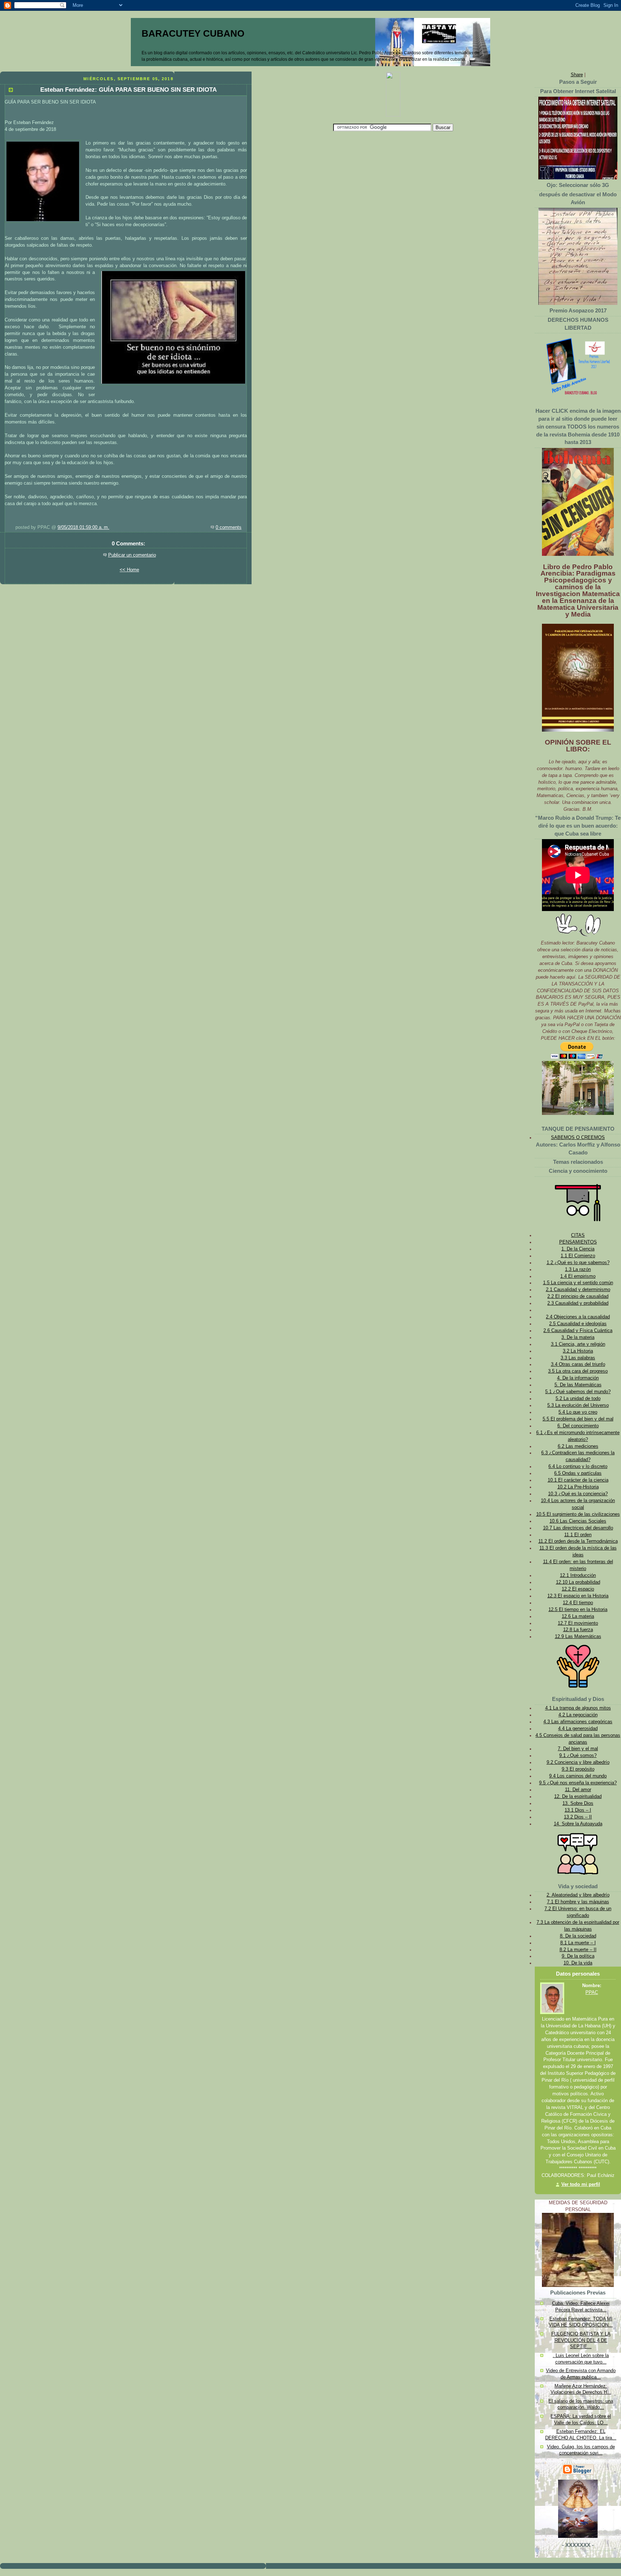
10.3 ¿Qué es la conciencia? (578, 1494)
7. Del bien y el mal (578, 1749)
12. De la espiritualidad (578, 1797)
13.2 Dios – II (578, 1817)
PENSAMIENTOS (578, 1242)
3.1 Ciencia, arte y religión (578, 1344)
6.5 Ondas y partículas (578, 1473)
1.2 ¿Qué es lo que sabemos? (578, 1263)
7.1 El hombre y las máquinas (578, 1902)
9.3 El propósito (578, 1769)
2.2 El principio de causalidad (578, 1296)
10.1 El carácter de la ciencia (578, 1480)
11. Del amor (578, 1790)
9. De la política (578, 1956)
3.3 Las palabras (578, 1358)
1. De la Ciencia (578, 1249)
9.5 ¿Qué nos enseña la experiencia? (578, 1783)
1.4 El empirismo (578, 1276)
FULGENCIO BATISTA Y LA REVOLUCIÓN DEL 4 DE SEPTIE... (581, 2340)
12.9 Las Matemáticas (578, 1637)
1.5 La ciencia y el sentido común (578, 1283)
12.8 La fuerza (578, 1630)
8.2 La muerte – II (578, 1950)
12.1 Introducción (578, 1575)
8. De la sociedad (578, 1936)
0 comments (229, 527)
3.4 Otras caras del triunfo (578, 1364)
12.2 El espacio (578, 1589)
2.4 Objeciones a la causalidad (578, 1317)
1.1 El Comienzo (578, 1256)
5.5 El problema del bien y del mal (578, 1419)
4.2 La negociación (578, 1715)
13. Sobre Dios (578, 1803)
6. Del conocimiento (578, 1426)
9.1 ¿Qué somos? (578, 1756)
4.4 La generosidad (578, 1729)
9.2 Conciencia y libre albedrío (578, 1762)
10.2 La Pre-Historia (578, 1487)
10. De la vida (578, 1963)
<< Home (129, 570)
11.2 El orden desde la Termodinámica (578, 1541)
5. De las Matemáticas (578, 1385)
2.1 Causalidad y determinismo (578, 1290)
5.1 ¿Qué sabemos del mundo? (578, 1392)
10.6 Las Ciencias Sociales (578, 1521)
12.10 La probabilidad (578, 1582)
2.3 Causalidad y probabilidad (578, 1303)
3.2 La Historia (578, 1351)
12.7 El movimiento (578, 1623)
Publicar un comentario (132, 555)
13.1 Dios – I (578, 1810)
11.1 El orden (578, 1535)
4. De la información (578, 1378)
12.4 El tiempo (578, 1603)
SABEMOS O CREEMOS (578, 1138)
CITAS (578, 1235)
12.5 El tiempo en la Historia (578, 1610)
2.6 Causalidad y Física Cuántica (578, 1331)
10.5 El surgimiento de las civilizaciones (578, 1514)
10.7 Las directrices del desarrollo (578, 1528)
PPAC (592, 1992)
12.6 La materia (578, 1616)
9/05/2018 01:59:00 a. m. (83, 527)
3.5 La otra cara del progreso (578, 1371)
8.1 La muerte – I (578, 1943)
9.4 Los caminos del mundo (578, 1776)
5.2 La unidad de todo (578, 1399)
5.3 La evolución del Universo (578, 1405)
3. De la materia (578, 1337)
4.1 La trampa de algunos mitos (578, 1708)
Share (577, 75)
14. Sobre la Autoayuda (578, 1824)
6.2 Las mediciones (578, 1446)
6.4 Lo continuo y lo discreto (578, 1467)
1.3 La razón (578, 1269)
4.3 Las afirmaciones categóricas (578, 1722)
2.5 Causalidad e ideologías (578, 1324)
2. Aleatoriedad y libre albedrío (578, 1895)
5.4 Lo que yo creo (578, 1412)
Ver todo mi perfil (581, 2184)
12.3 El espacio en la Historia (578, 1596)
